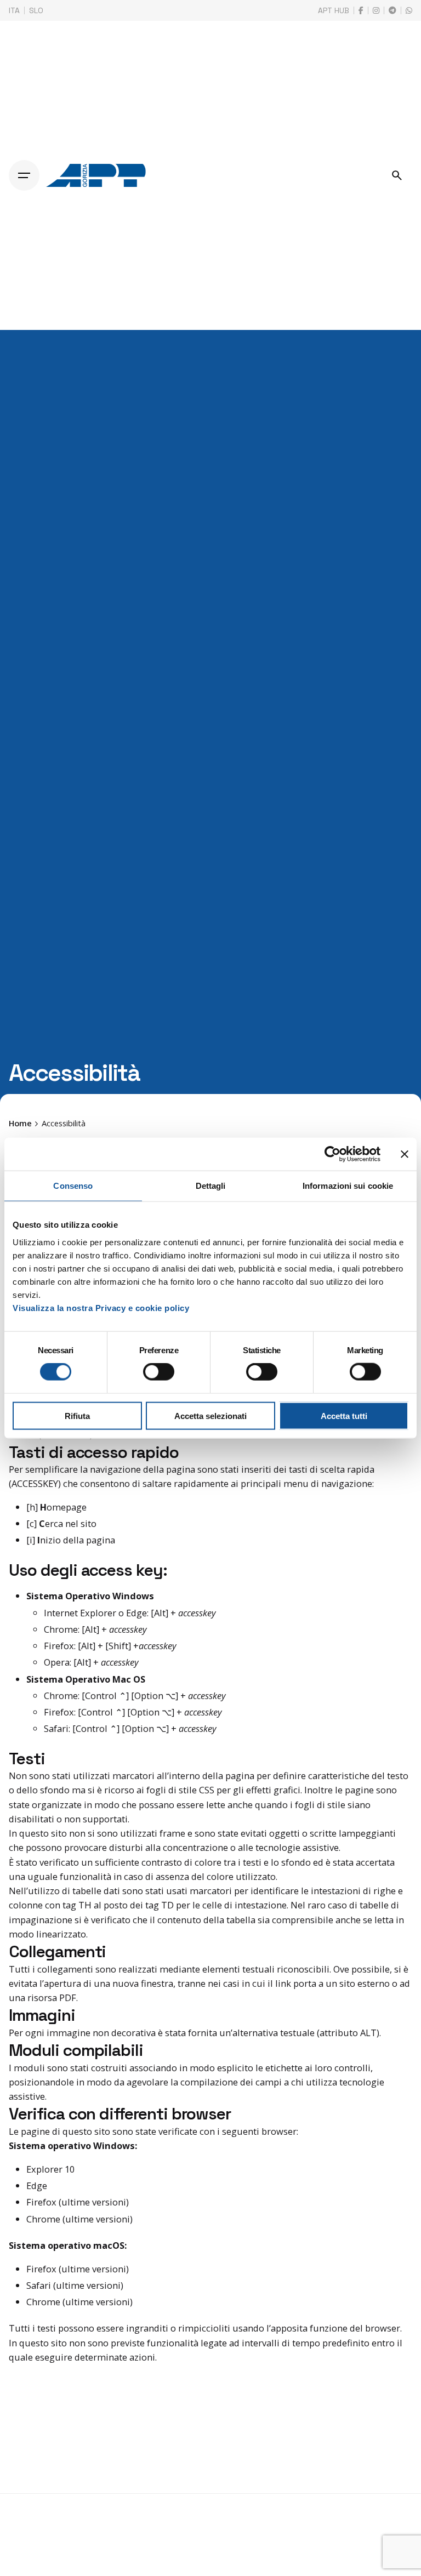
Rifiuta (77, 1415)
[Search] (397, 175)
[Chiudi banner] (405, 1154)
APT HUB (334, 10)
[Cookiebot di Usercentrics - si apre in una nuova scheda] (332, 1154)
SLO (36, 10)
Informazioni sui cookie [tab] (348, 1186)
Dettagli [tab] (211, 1186)
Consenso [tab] (73, 1186)
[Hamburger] (24, 175)
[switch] (159, 1372)
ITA (14, 10)
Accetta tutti (344, 1415)
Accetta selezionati (210, 1415)
